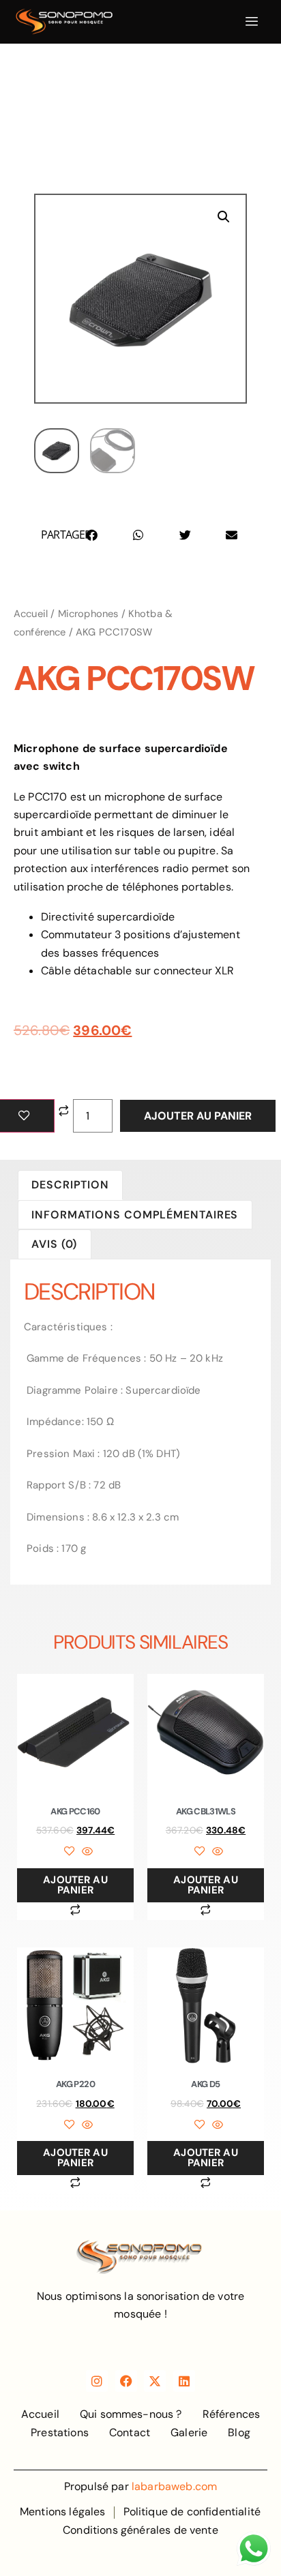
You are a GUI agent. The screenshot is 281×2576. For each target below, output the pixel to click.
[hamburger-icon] (252, 22)
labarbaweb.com (174, 2486)
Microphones (88, 614)
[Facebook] (126, 2381)
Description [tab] (70, 1185)
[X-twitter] (155, 2381)
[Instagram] (97, 2381)
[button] (224, 217)
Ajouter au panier (198, 1116)
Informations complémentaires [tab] (135, 1215)
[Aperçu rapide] (85, 1852)
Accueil (31, 614)
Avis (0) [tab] (54, 1244)
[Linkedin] (184, 2381)
